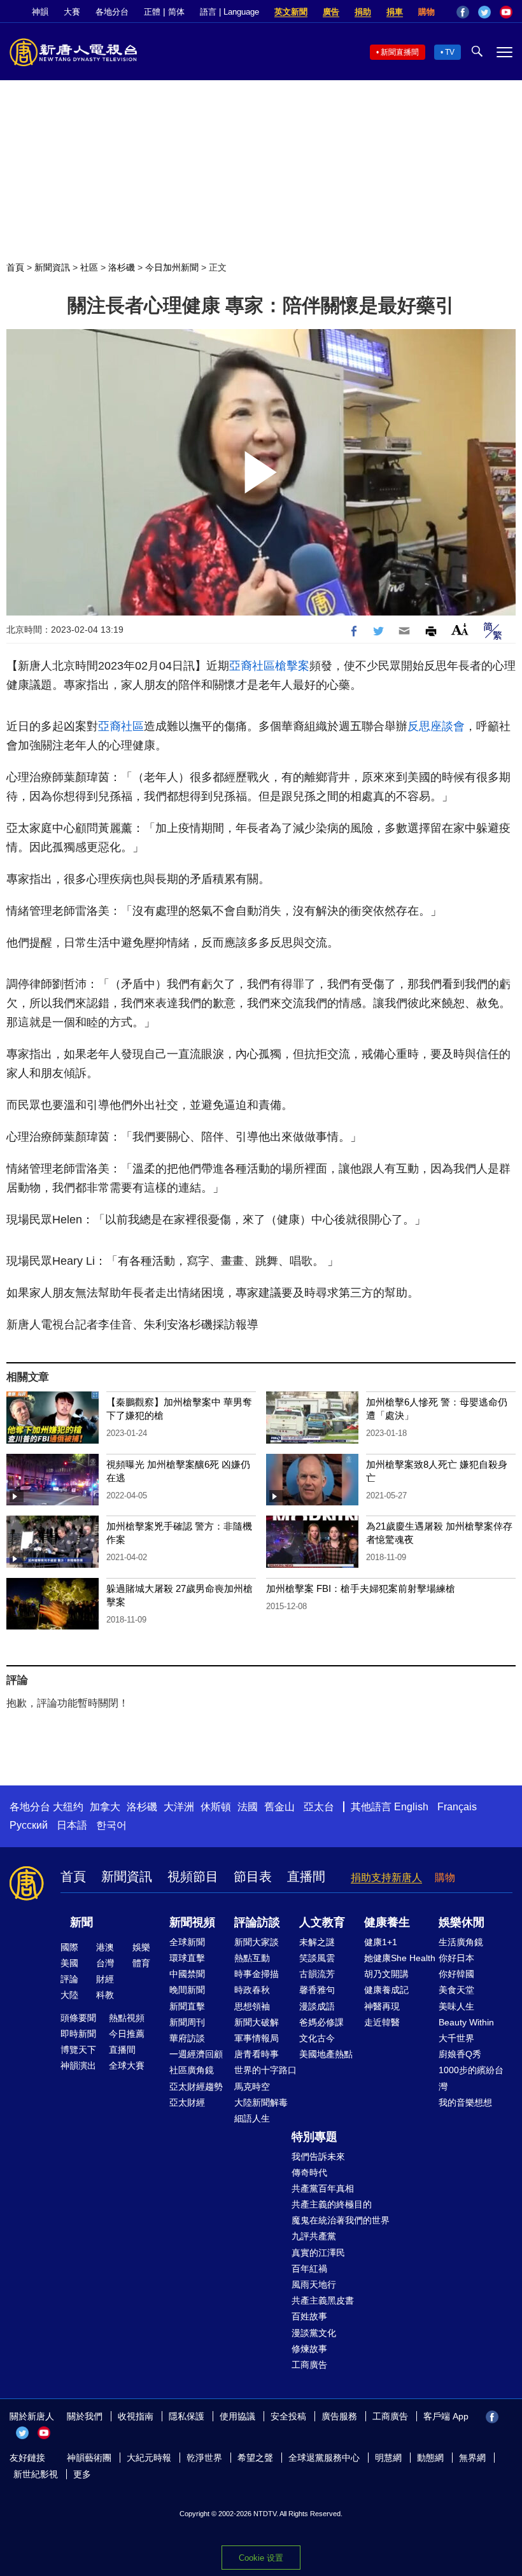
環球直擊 (187, 1958)
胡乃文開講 (386, 1974)
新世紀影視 (36, 2474)
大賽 (72, 12)
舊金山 (279, 1807)
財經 (105, 1979)
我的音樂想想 (465, 2102)
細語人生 (252, 2118)
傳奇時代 (309, 2172)
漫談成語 (317, 2006)
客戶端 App (446, 2416)
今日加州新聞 (172, 267)
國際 (69, 1947)
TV (450, 52)
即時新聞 (78, 2034)
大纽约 (68, 1807)
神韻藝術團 (89, 2458)
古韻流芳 (317, 1974)
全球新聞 (187, 1942)
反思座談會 (436, 726)
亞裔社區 (252, 666)
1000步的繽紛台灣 (471, 2078)
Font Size (460, 629)
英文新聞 (291, 12)
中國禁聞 (187, 1974)
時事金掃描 (257, 1974)
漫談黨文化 (314, 2333)
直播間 (306, 1876)
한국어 (111, 1825)
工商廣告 (309, 2365)
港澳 (105, 1947)
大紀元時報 (149, 2458)
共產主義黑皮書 (323, 2300)
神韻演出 (78, 2066)
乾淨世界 (204, 2458)
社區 (89, 267)
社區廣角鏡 (192, 2070)
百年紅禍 (309, 2269)
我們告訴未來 (318, 2157)
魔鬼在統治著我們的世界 (341, 2220)
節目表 (253, 1876)
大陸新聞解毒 (261, 2102)
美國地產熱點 (326, 2054)
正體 (152, 12)
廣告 (331, 12)
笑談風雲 (317, 1958)
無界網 (472, 2458)
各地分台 (112, 12)
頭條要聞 (78, 2018)
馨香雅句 (317, 1990)
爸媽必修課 (321, 2022)
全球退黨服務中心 (324, 2458)
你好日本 (456, 1958)
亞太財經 (187, 2102)
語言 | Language (229, 12)
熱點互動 (252, 1958)
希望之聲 (255, 2458)
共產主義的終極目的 (332, 2204)
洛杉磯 (122, 267)
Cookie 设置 (261, 2558)
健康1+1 (381, 1942)
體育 (141, 1963)
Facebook (463, 12)
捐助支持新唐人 (386, 1877)
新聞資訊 (52, 267)
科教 (105, 1995)
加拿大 (105, 1807)
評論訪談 (257, 1922)
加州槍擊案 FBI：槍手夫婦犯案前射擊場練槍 (361, 1588)
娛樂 (141, 1947)
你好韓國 (456, 1974)
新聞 (81, 1922)
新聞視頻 (192, 1922)
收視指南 (136, 2416)
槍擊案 (292, 666)
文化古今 (317, 2038)
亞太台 (319, 1807)
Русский (29, 1825)
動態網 (430, 2458)
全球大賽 (127, 2066)
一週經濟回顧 (196, 2054)
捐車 (395, 12)
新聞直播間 (400, 52)
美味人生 (456, 2006)
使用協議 (237, 2416)
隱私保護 (187, 2416)
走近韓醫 (382, 2022)
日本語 (72, 1825)
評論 (69, 1979)
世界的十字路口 (265, 2070)
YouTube (506, 12)
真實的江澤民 (318, 2253)
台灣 (105, 1963)
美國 (69, 1963)
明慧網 (388, 2458)
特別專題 (314, 2137)
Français (457, 1807)
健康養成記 (386, 1990)
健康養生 (387, 1922)
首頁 (15, 267)
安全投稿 (288, 2416)
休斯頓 (216, 1807)
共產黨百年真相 (323, 2188)
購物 (427, 12)
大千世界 (456, 2038)
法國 (248, 1807)
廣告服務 (339, 2416)
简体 (176, 12)
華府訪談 (187, 2038)
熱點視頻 (127, 2018)
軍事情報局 (257, 2038)
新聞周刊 (187, 2022)
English (411, 1807)
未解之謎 (317, 1942)
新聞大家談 (257, 1942)
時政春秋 (252, 1990)
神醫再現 (382, 2006)
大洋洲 (179, 1807)
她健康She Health (400, 1958)
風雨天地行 (314, 2284)
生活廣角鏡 (461, 1942)
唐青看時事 (257, 2054)
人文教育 (322, 1922)
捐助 (363, 12)
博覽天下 (78, 2050)
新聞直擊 (187, 2006)
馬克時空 (252, 2087)
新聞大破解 (257, 2022)
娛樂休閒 (462, 1922)
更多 (82, 2474)
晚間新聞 (187, 1990)
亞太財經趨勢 (196, 2087)
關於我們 (85, 2416)
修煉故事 (309, 2349)
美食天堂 (456, 1990)
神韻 (40, 12)
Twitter (484, 12)
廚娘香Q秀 (460, 2054)
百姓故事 (309, 2316)
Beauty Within (466, 2022)
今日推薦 (127, 2034)
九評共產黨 (314, 2236)
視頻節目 (193, 1876)
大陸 (69, 1995)
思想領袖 (252, 2006)
